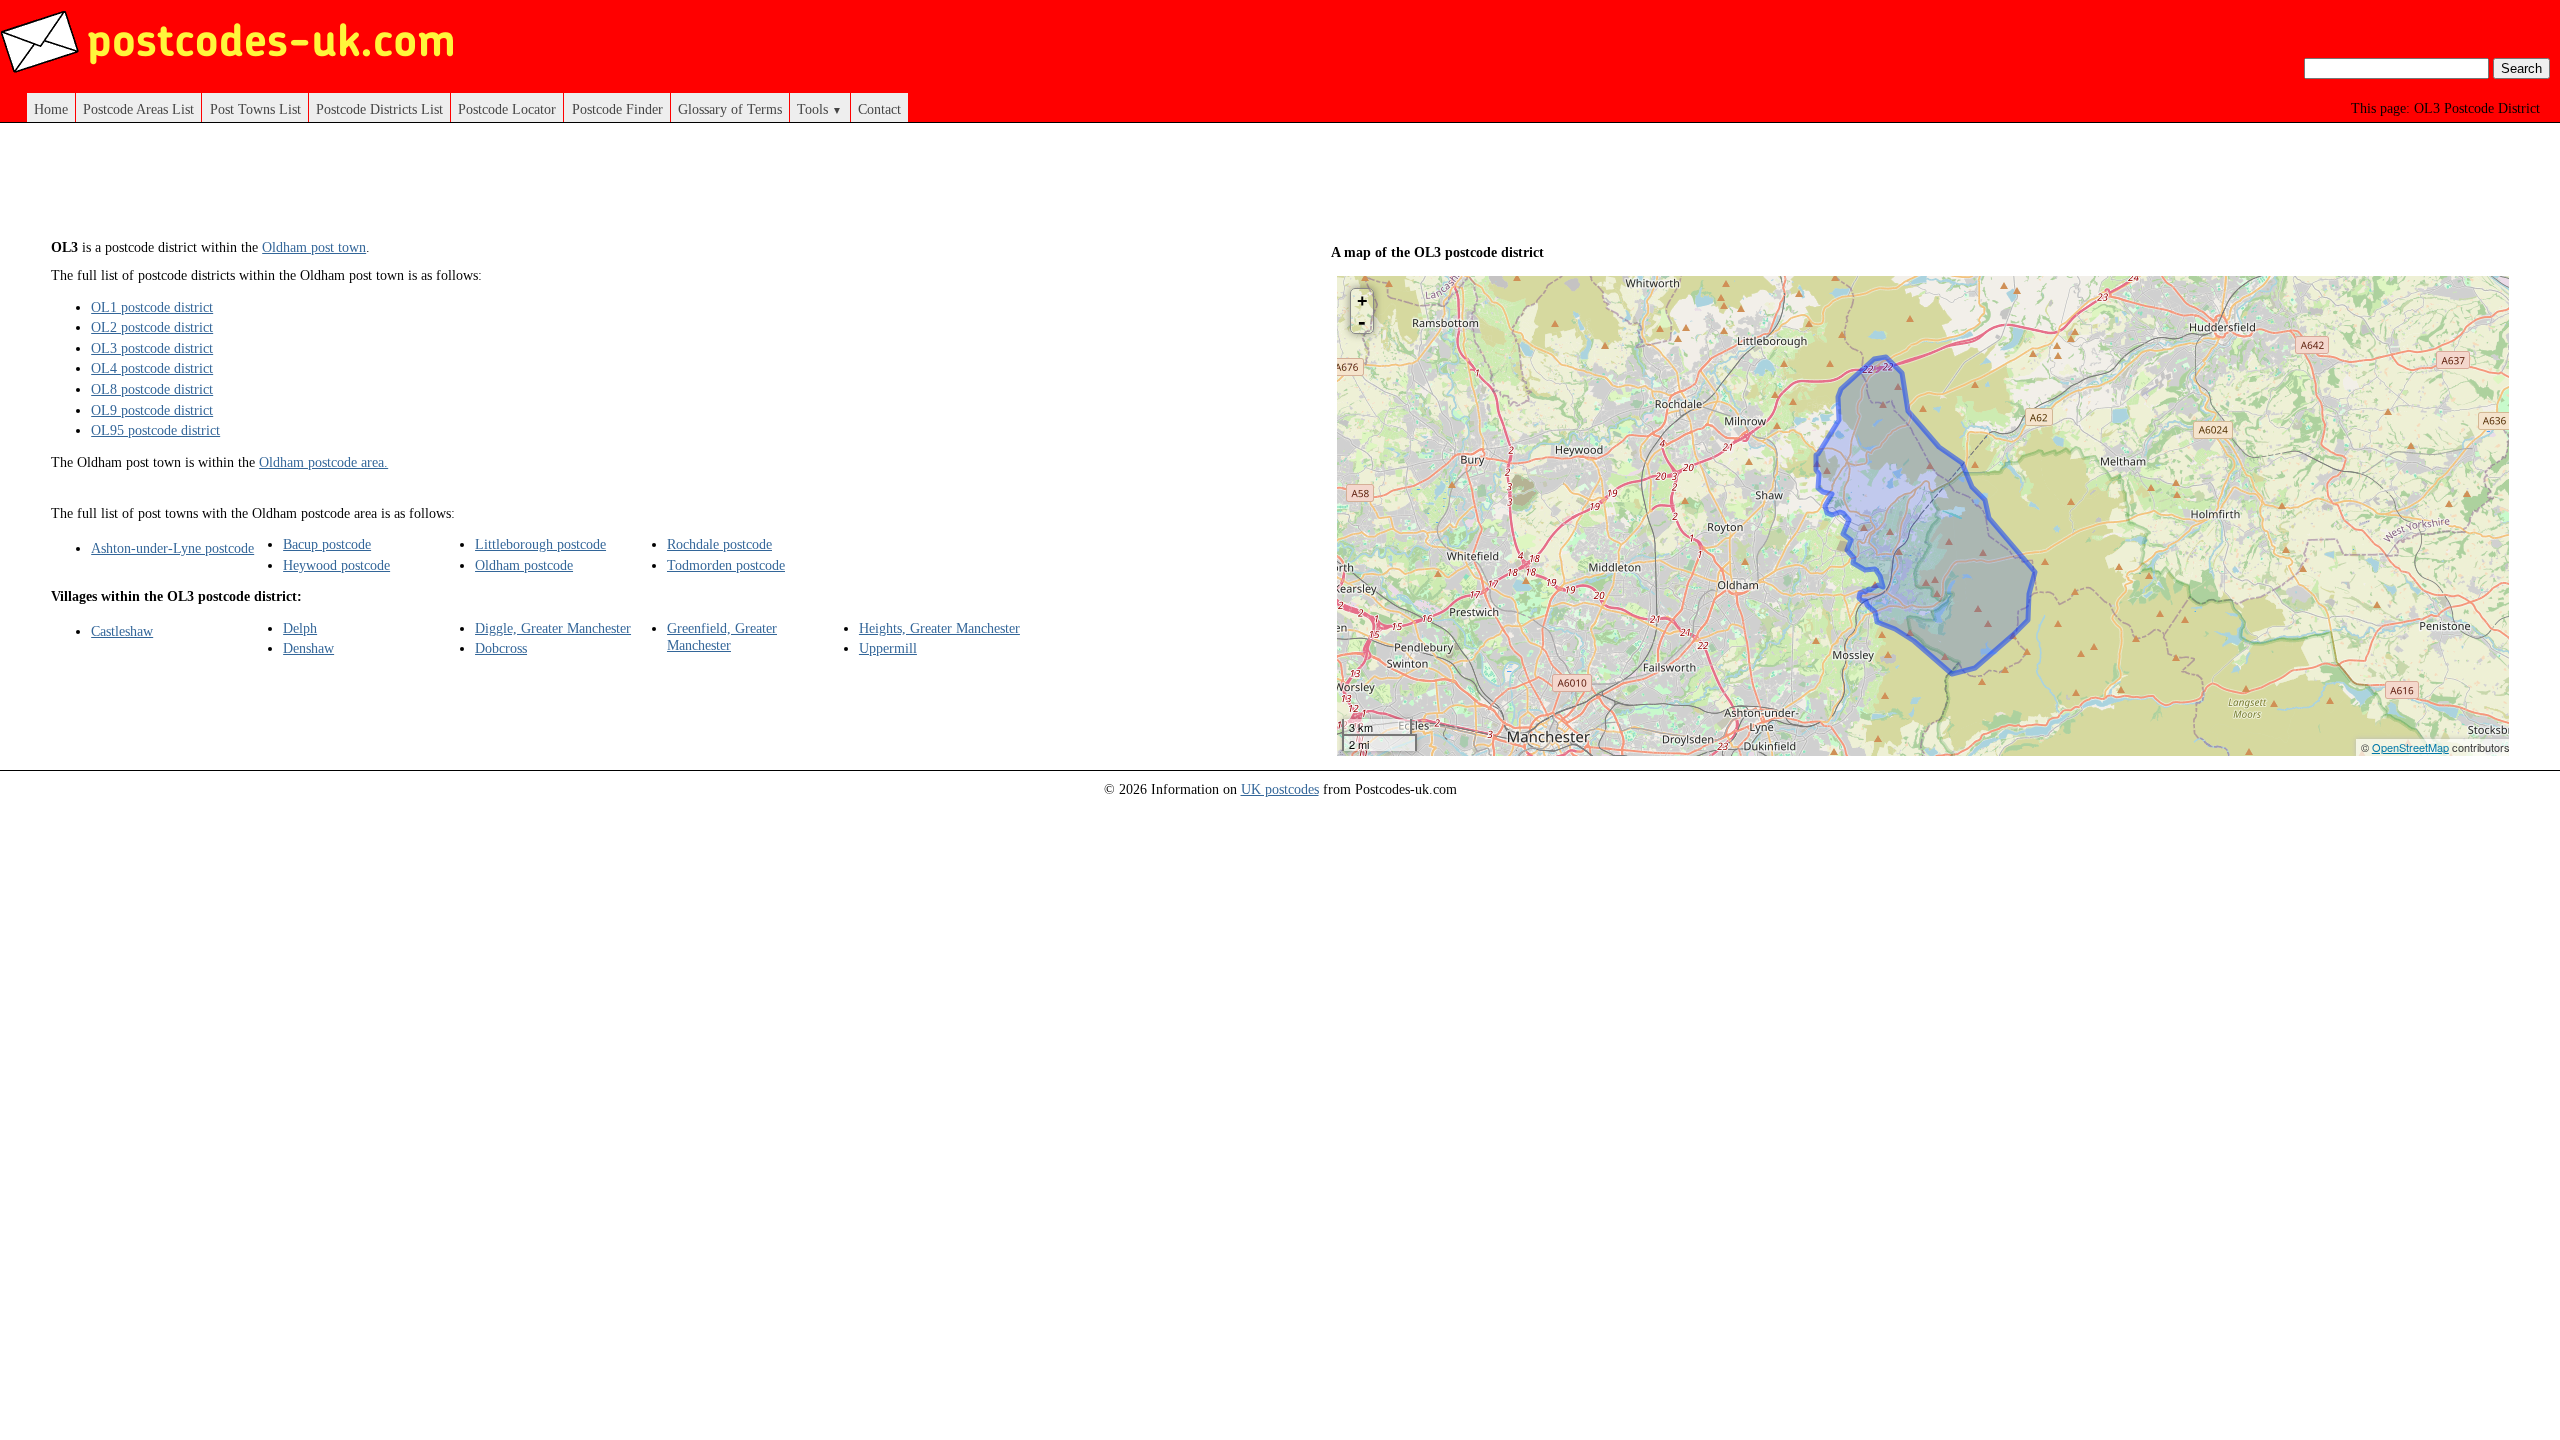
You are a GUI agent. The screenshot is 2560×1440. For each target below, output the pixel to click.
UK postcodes (1280, 789)
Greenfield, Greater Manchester (722, 636)
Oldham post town (314, 247)
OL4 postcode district (152, 368)
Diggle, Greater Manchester (553, 628)
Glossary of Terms (730, 109)
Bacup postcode (327, 544)
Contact (879, 109)
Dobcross (501, 648)
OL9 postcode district (152, 410)
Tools (819, 109)
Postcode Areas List (138, 109)
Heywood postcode (336, 565)
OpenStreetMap (2410, 747)
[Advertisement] (640, 188)
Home (51, 109)
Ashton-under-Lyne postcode (172, 548)
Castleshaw (122, 631)
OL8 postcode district (152, 389)
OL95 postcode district (155, 430)
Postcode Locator (507, 109)
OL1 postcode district (152, 307)
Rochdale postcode (719, 544)
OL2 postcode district (152, 327)
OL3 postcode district (152, 348)
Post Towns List (255, 109)
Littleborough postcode (540, 544)
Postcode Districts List (379, 109)
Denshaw (308, 648)
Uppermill (888, 648)
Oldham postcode (524, 565)
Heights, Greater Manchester (939, 628)
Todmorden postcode (726, 565)
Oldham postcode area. (323, 462)
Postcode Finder (617, 109)
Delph (300, 628)
